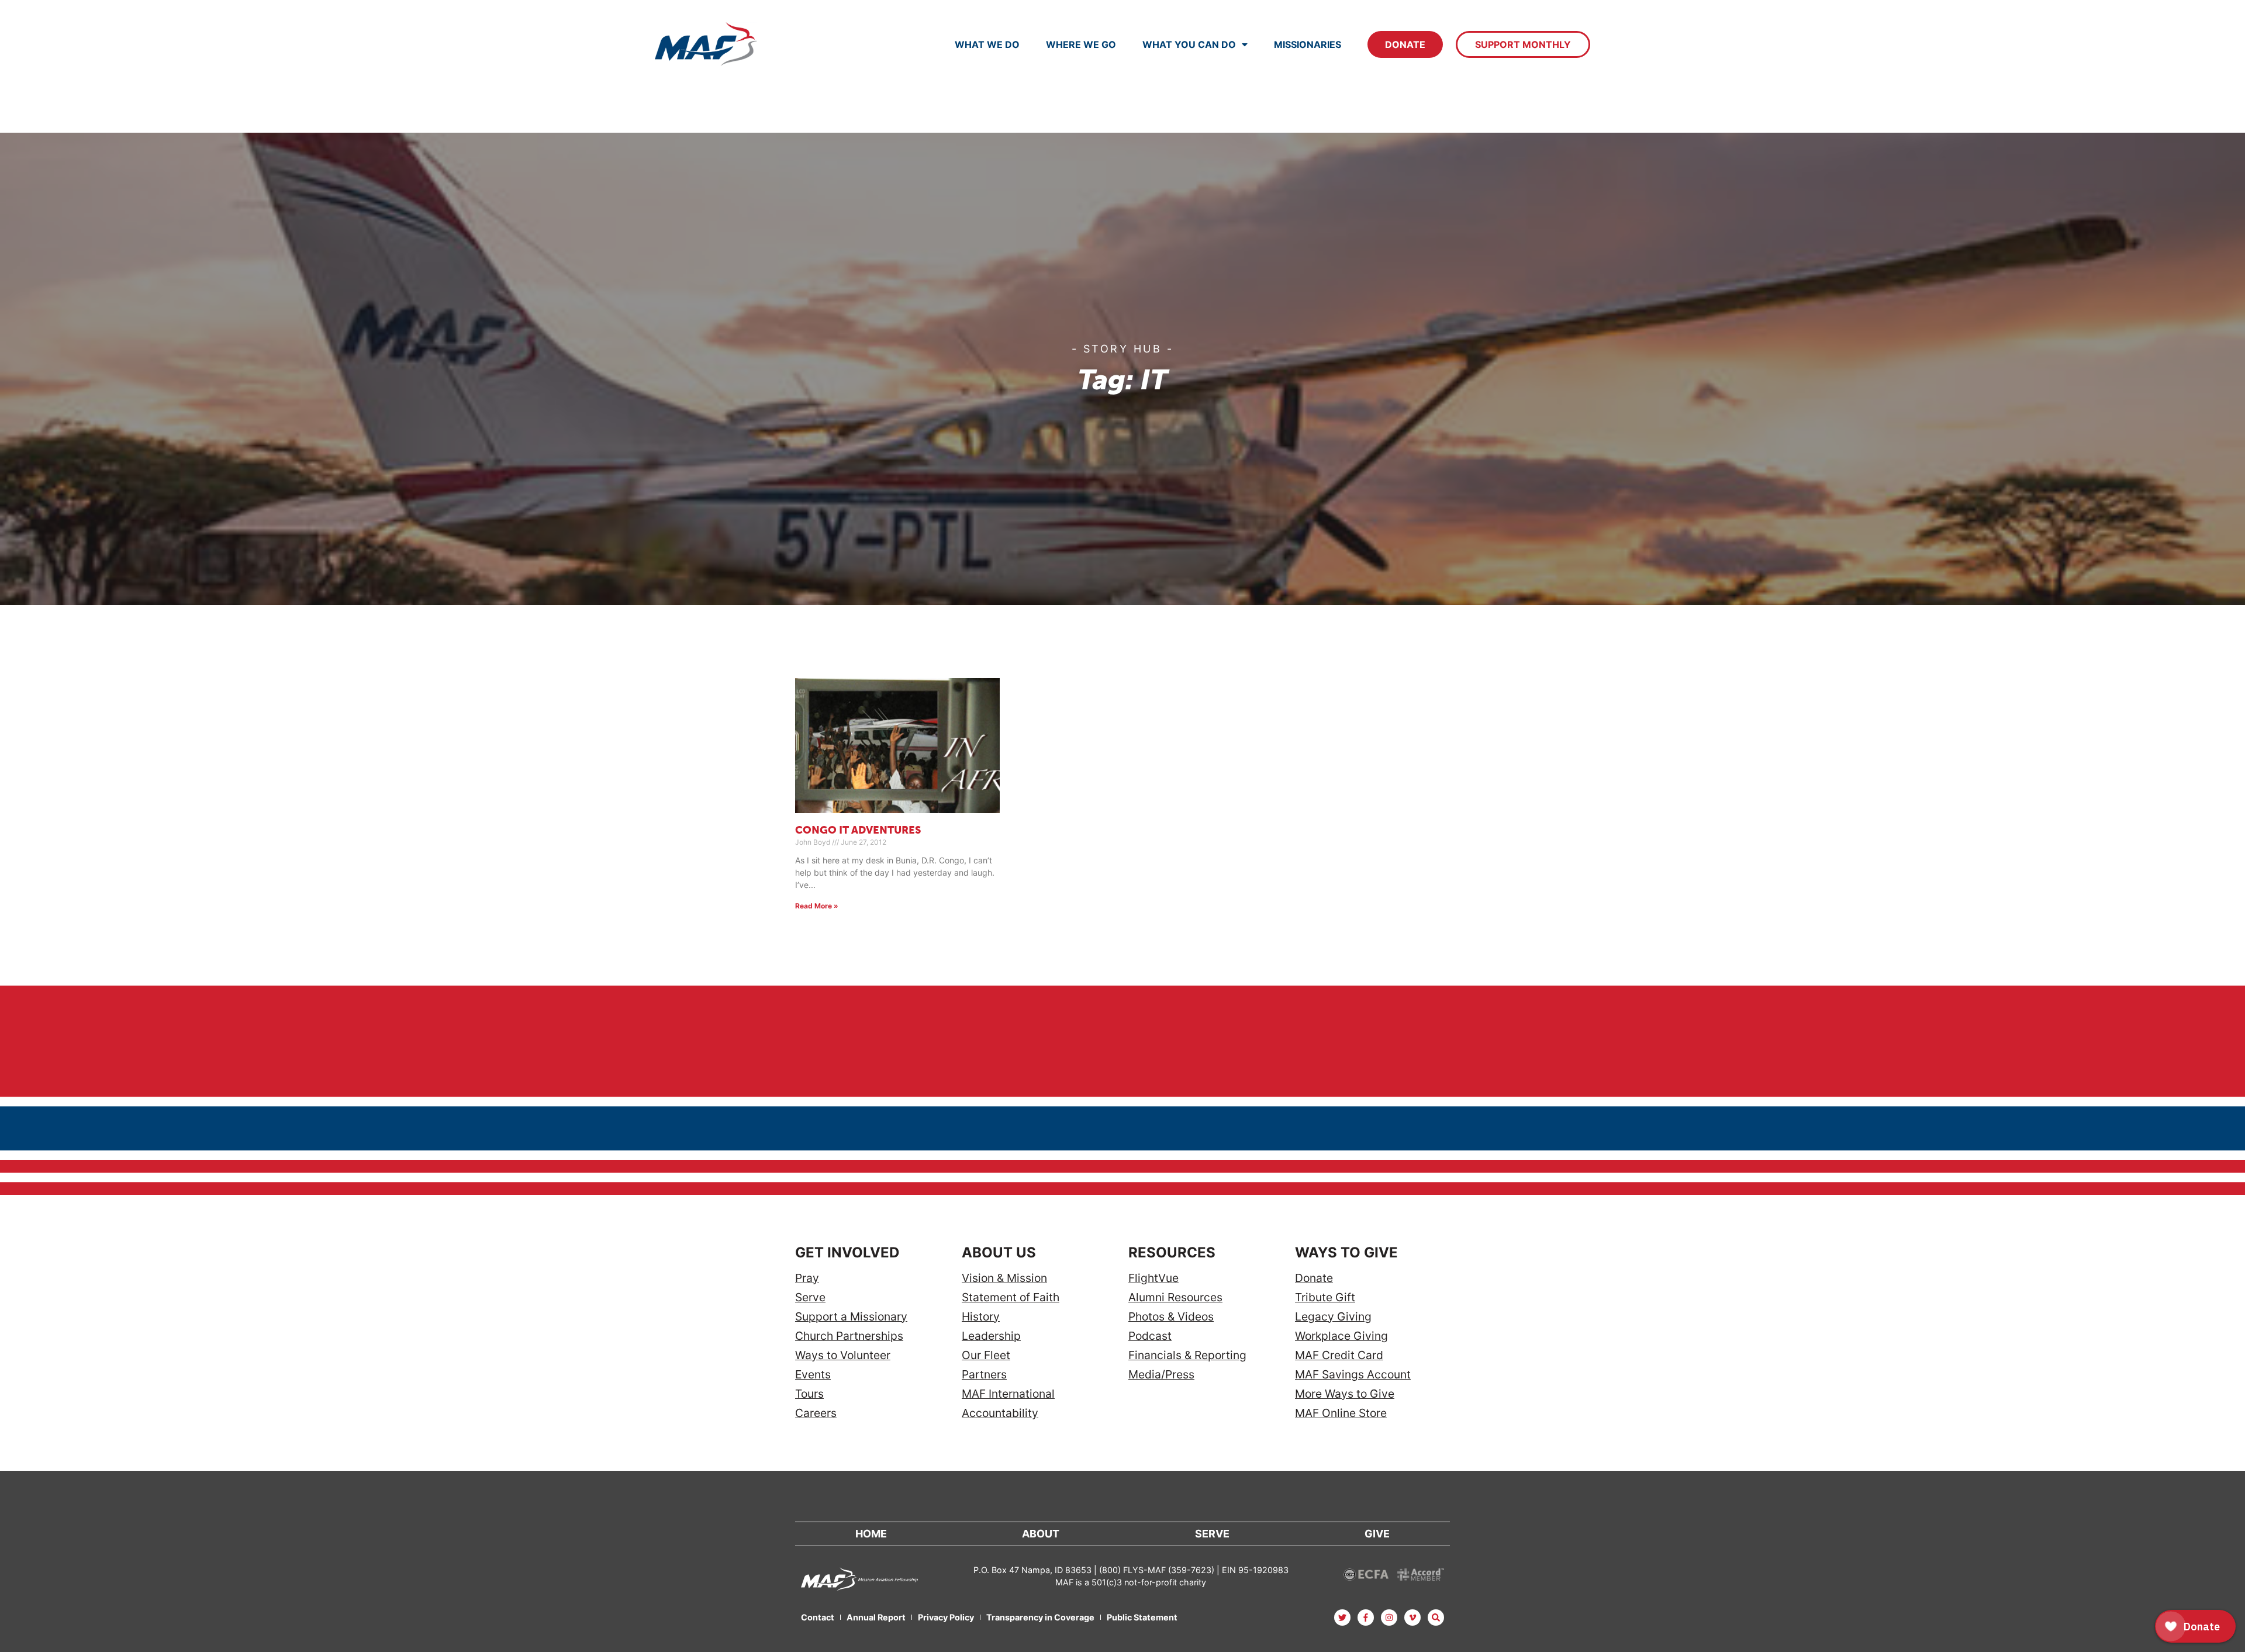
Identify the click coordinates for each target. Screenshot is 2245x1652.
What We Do (987, 44)
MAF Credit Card (1339, 1355)
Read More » (817, 906)
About (1041, 1534)
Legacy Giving (1333, 1317)
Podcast (1150, 1336)
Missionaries (1308, 44)
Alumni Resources (1175, 1297)
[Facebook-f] (1366, 1618)
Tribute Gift (1325, 1297)
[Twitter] (1342, 1618)
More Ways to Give (1345, 1394)
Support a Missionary (851, 1317)
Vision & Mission (1004, 1278)
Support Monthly (1523, 44)
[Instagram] (1389, 1618)
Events (813, 1375)
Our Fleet (986, 1355)
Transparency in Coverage (1040, 1617)
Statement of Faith (1011, 1297)
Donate (1405, 44)
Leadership (991, 1336)
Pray (807, 1278)
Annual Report (876, 1617)
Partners (984, 1375)
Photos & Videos (1171, 1317)
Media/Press (1161, 1375)
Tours (809, 1394)
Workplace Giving (1341, 1336)
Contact (818, 1617)
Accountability (1000, 1413)
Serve (810, 1297)
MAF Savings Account (1353, 1375)
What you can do (1189, 44)
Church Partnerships (849, 1336)
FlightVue (1153, 1278)
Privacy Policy (946, 1617)
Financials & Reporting (1187, 1355)
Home (871, 1534)
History (981, 1317)
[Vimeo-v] (1412, 1618)
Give (1377, 1534)
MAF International (1008, 1394)
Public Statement (1142, 1617)
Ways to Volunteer (843, 1355)
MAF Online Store (1341, 1413)
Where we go (1081, 44)
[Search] (1436, 1618)
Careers (816, 1413)
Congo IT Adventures (858, 831)
